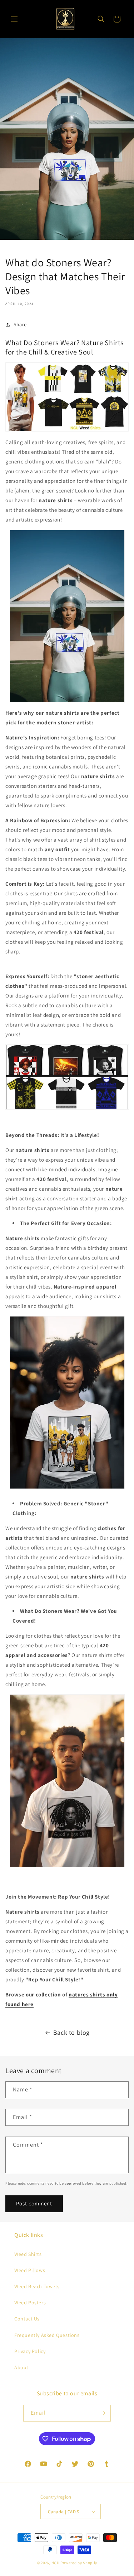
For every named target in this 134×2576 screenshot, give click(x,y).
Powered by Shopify (79, 2563)
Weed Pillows (30, 2270)
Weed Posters (30, 2303)
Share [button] (20, 324)
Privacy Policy (30, 2351)
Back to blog (71, 2032)
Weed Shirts (28, 2254)
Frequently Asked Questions (47, 2335)
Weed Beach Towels (37, 2286)
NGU (56, 2563)
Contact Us (27, 2319)
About (21, 2367)
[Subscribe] (103, 2413)
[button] (14, 19)
